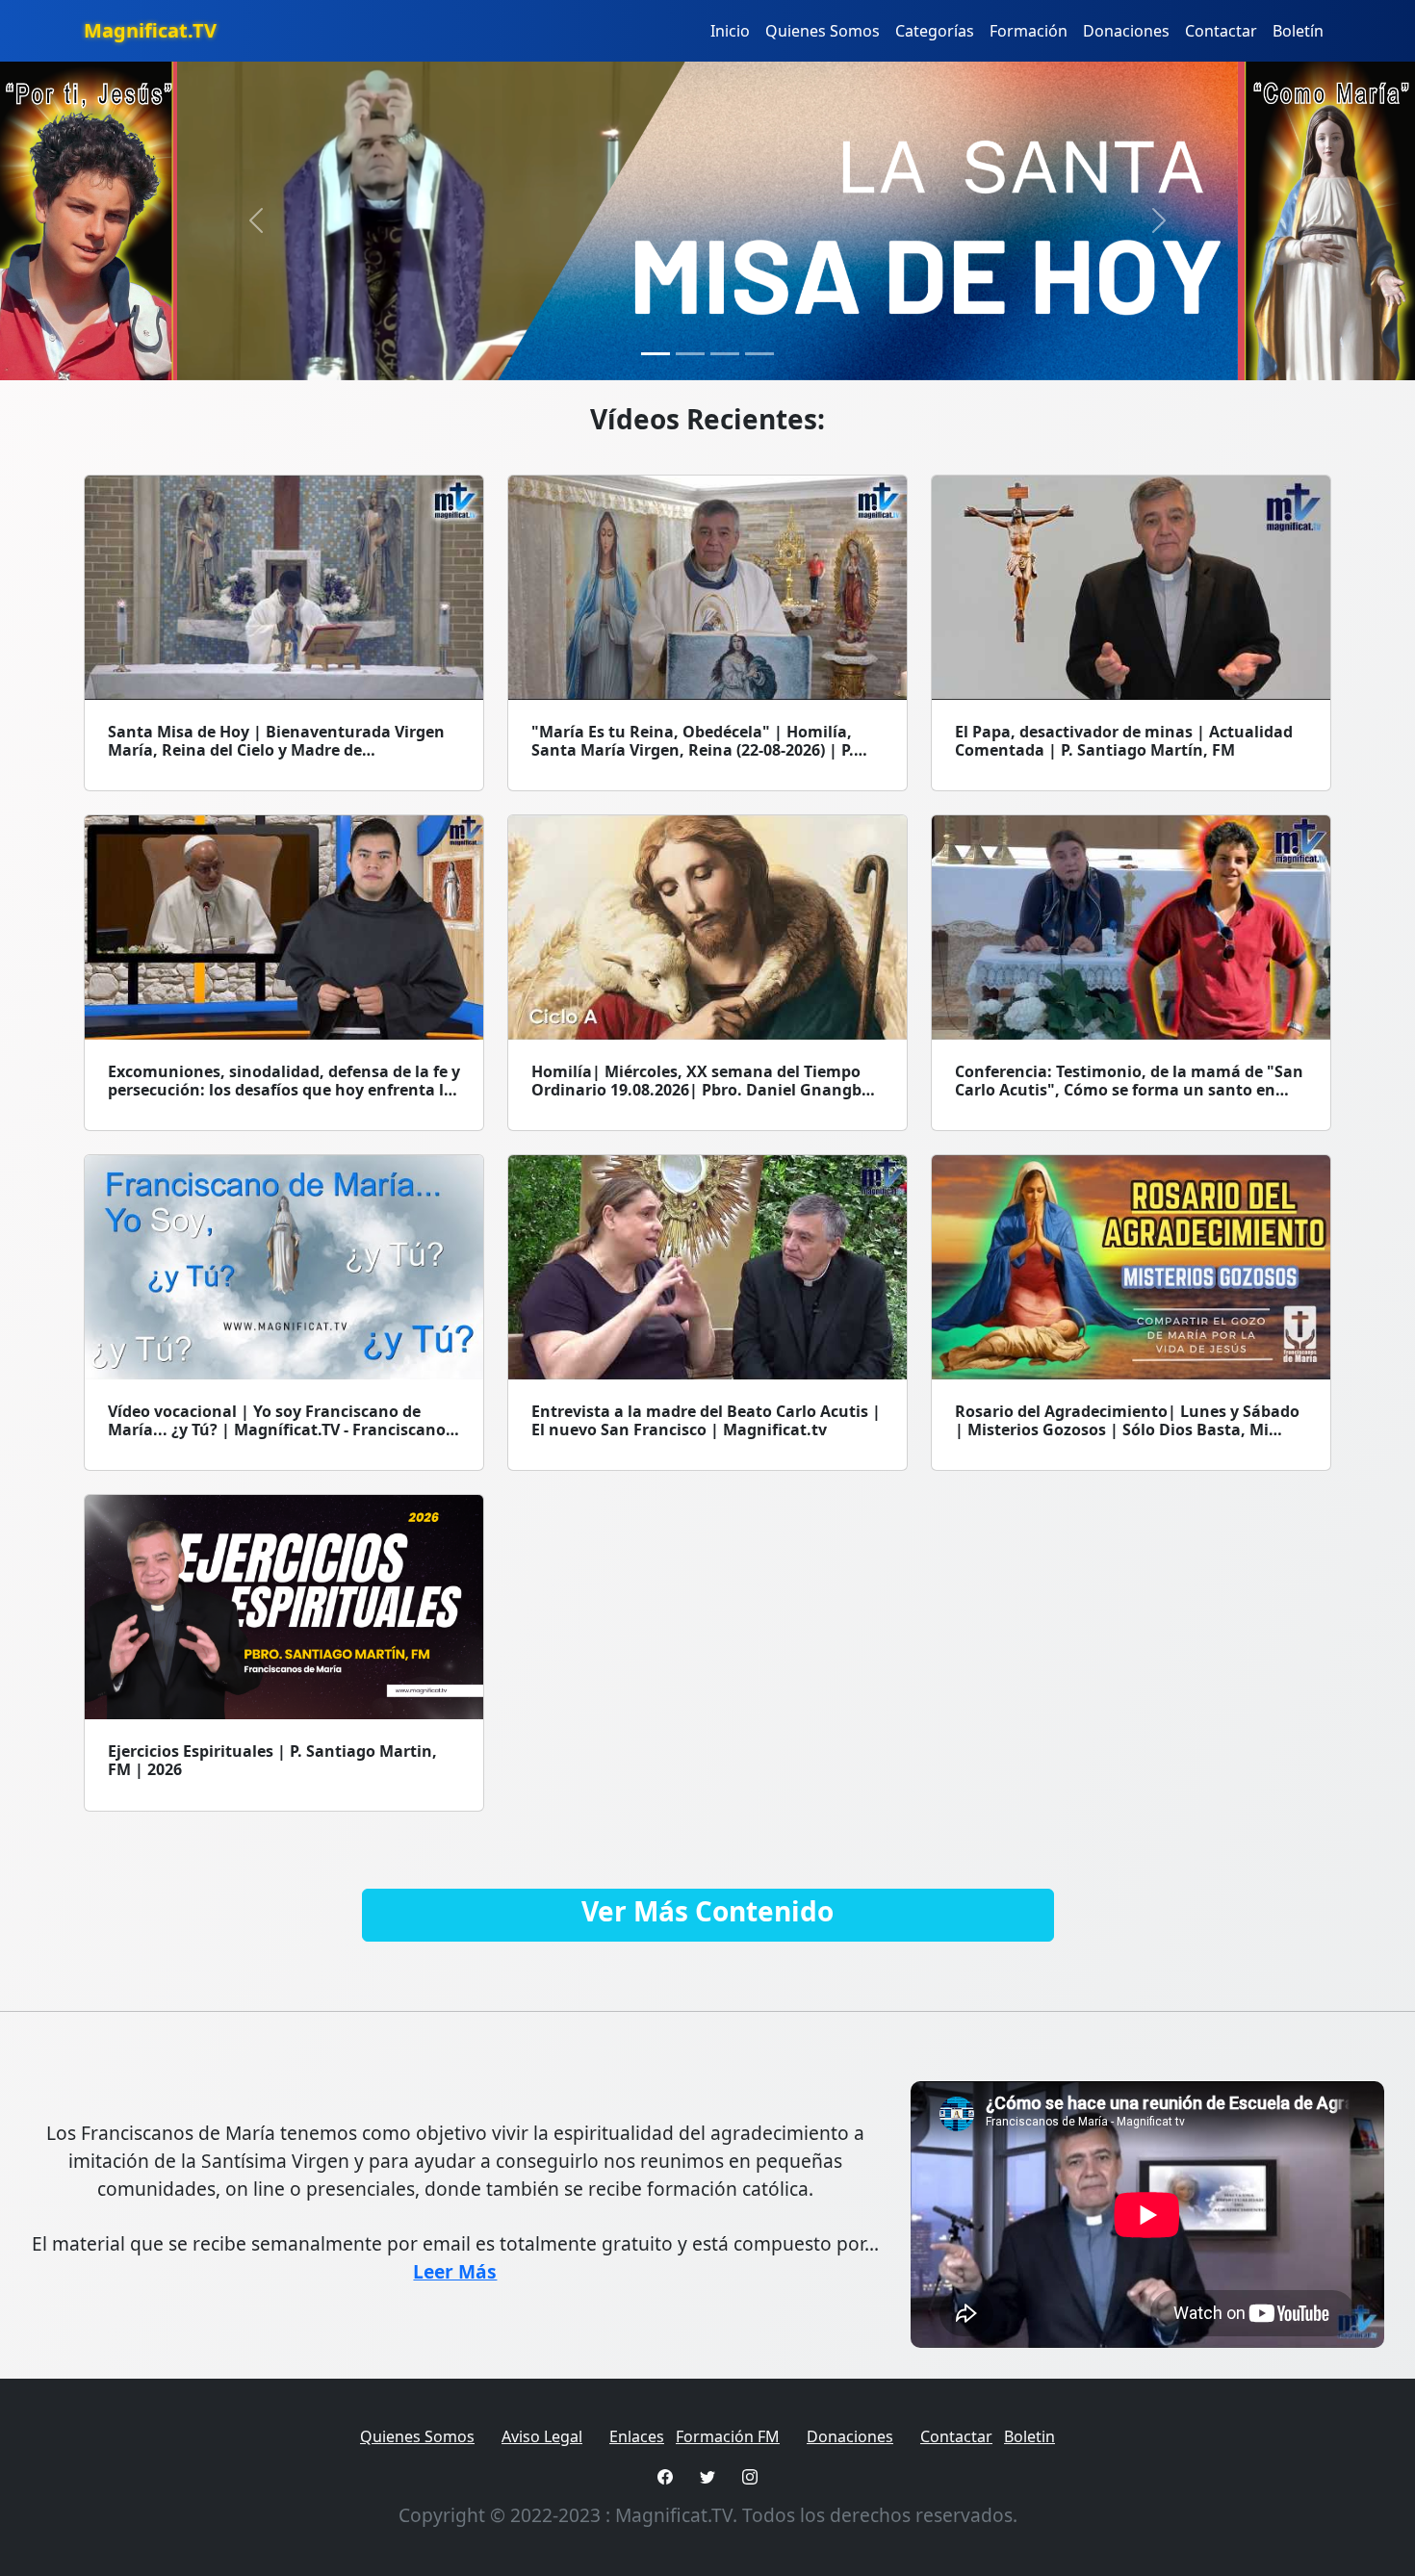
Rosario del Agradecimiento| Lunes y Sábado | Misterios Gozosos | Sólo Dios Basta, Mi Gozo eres (1127, 1430)
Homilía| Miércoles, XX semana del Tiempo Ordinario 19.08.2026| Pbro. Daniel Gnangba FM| (701, 1090)
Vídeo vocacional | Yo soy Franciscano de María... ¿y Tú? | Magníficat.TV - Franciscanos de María (281, 1430)
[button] (257, 221)
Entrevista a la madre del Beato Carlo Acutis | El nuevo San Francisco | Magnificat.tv (706, 1420)
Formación (1029, 31)
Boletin (1029, 2436)
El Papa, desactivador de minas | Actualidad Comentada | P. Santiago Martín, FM (1124, 741)
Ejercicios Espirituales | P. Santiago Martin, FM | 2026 (272, 1760)
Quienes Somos (823, 31)
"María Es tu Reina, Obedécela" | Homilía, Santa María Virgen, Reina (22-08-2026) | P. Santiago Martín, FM (693, 750)
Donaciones (1126, 31)
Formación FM (728, 2436)
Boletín (1298, 31)
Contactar (1221, 31)
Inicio (730, 31)
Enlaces (637, 2436)
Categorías (935, 31)
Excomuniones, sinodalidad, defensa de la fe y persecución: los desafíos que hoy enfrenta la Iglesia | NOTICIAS (284, 1090)
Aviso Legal (542, 2436)
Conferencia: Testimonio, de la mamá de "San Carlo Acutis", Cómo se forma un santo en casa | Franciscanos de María (1129, 1090)
